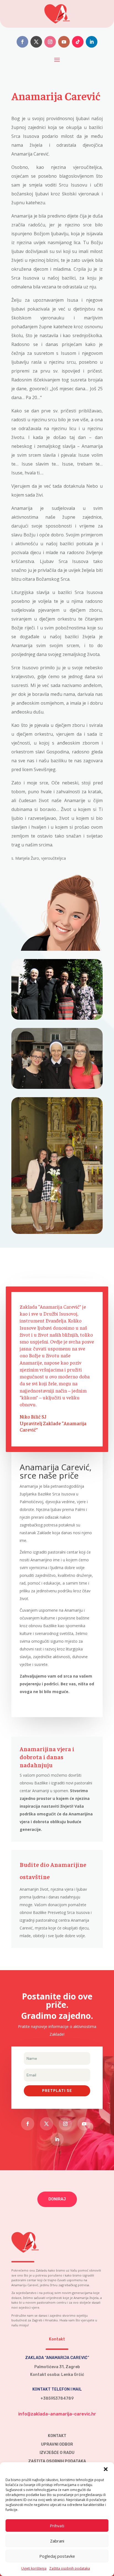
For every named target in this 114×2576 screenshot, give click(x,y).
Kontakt (57, 2436)
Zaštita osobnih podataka (70, 2568)
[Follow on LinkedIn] (92, 42)
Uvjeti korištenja (34, 2568)
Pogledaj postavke (57, 2556)
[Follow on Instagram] (50, 42)
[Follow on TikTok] (78, 42)
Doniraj (57, 2199)
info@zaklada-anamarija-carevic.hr (57, 2414)
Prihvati (57, 2526)
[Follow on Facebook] (22, 42)
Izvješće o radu (57, 2453)
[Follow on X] (36, 42)
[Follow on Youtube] (64, 42)
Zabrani (57, 2541)
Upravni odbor (57, 2444)
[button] (106, 2469)
